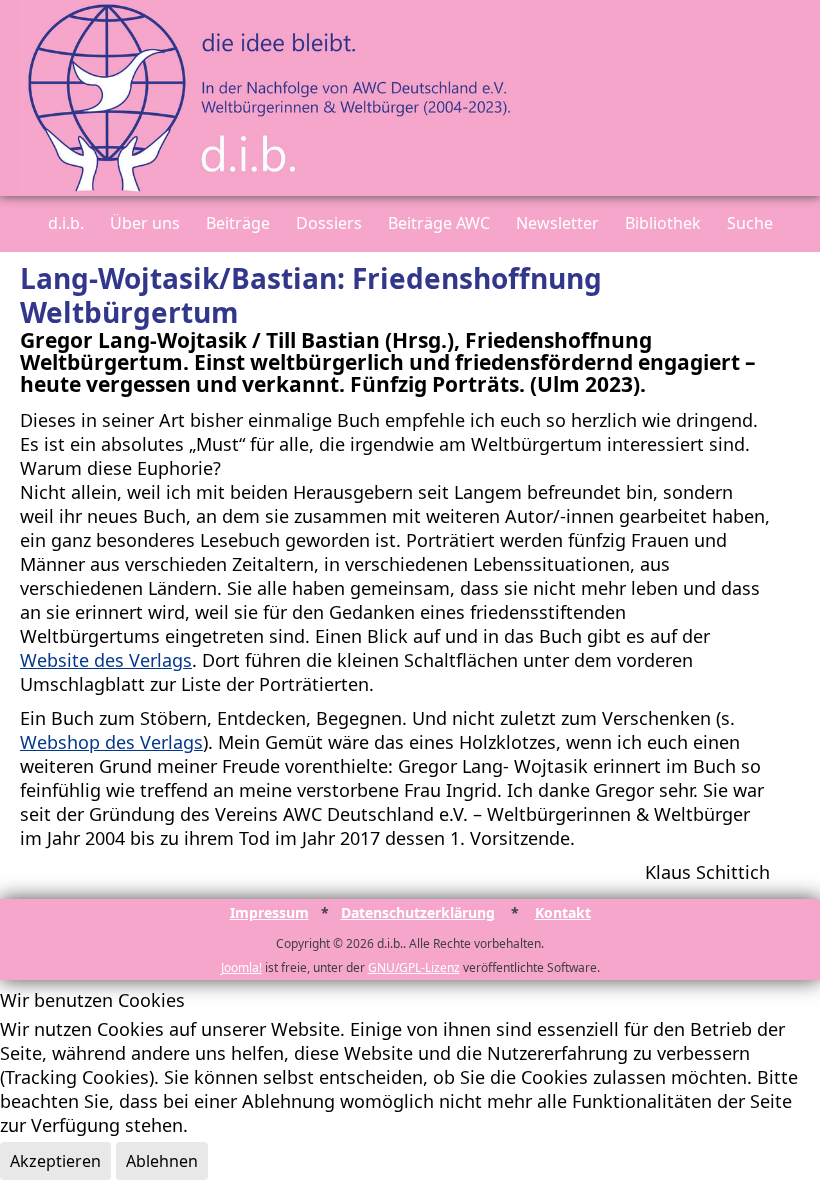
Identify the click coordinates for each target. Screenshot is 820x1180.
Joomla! (241, 967)
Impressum (269, 912)
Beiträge (238, 223)
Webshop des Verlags (111, 742)
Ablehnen (162, 1161)
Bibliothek (663, 223)
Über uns (145, 223)
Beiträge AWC (439, 223)
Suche (750, 223)
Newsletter (557, 223)
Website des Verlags (106, 660)
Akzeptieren (55, 1161)
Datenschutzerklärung (418, 912)
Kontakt (563, 912)
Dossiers (329, 223)
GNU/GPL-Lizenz (414, 967)
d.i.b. (66, 223)
